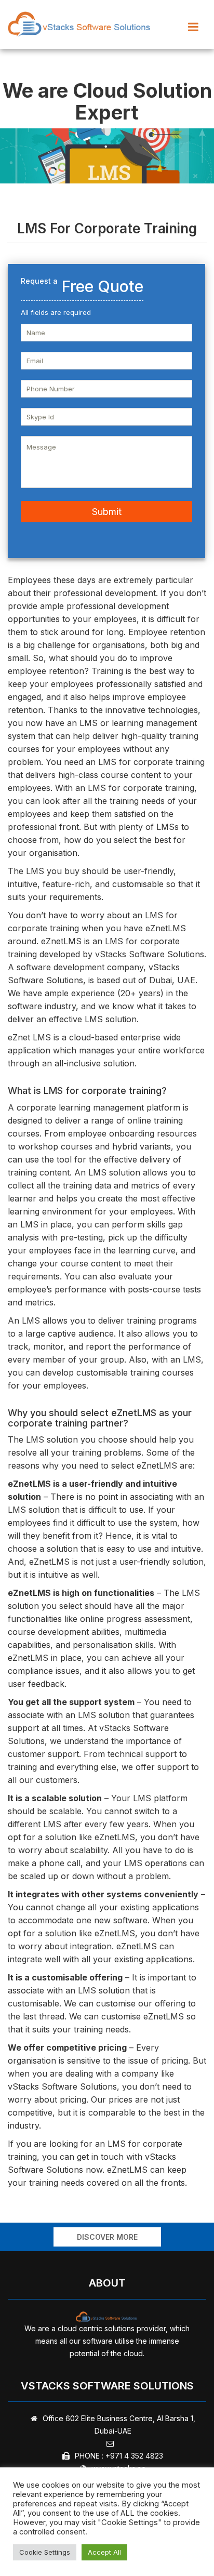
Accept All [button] (104, 2552)
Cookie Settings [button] (45, 2552)
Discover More (107, 2237)
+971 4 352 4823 (134, 2456)
